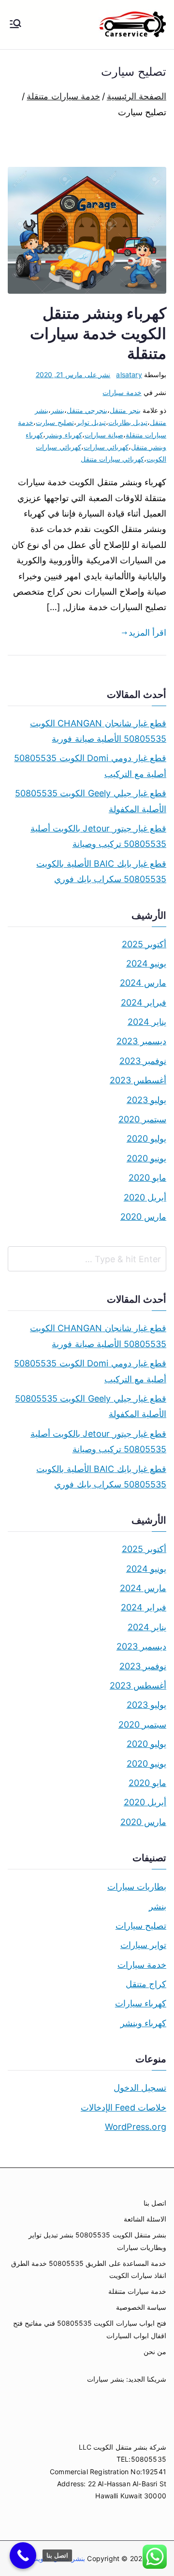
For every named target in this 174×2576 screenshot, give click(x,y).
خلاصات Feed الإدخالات (123, 2107)
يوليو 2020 (146, 1138)
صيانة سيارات (104, 435)
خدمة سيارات (122, 392)
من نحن (155, 2351)
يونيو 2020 (146, 1158)
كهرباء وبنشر (64, 435)
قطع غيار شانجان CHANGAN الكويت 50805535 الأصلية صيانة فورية (98, 731)
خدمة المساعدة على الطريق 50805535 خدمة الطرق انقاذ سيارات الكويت (89, 2269)
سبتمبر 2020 (142, 1119)
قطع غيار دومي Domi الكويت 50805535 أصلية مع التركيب (90, 766)
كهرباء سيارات (141, 2003)
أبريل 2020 (145, 1197)
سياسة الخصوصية (141, 2307)
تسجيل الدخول (140, 2088)
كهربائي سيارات (106, 447)
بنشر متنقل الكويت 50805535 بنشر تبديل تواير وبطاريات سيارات (97, 2241)
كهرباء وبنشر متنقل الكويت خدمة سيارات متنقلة (98, 333)
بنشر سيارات (105, 2379)
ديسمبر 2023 (141, 1041)
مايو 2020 (147, 1178)
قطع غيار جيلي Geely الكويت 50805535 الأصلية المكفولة (91, 801)
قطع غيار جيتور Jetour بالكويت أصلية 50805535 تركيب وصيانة (98, 836)
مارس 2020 (143, 1217)
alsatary (129, 375)
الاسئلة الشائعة (145, 2219)
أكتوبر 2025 (144, 944)
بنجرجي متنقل (87, 410)
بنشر (58, 410)
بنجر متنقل (125, 410)
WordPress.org (136, 2127)
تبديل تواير (91, 422)
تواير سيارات (143, 1945)
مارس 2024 (143, 983)
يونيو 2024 (146, 963)
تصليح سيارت (55, 422)
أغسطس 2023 (138, 1080)
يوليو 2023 (146, 1100)
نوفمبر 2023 (143, 1061)
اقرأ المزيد (147, 633)
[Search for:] (87, 1259)
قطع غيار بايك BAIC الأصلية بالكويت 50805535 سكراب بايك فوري (101, 871)
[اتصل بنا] (23, 2556)
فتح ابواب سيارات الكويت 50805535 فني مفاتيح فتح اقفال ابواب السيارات (90, 2329)
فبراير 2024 (144, 1002)
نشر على (73, 375)
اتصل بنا (155, 2203)
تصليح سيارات (141, 1926)
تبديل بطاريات (128, 422)
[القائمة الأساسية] (15, 25)
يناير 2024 (147, 1022)
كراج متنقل (146, 1984)
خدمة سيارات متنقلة (137, 2291)
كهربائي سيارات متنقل (112, 459)
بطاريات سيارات (137, 1887)
